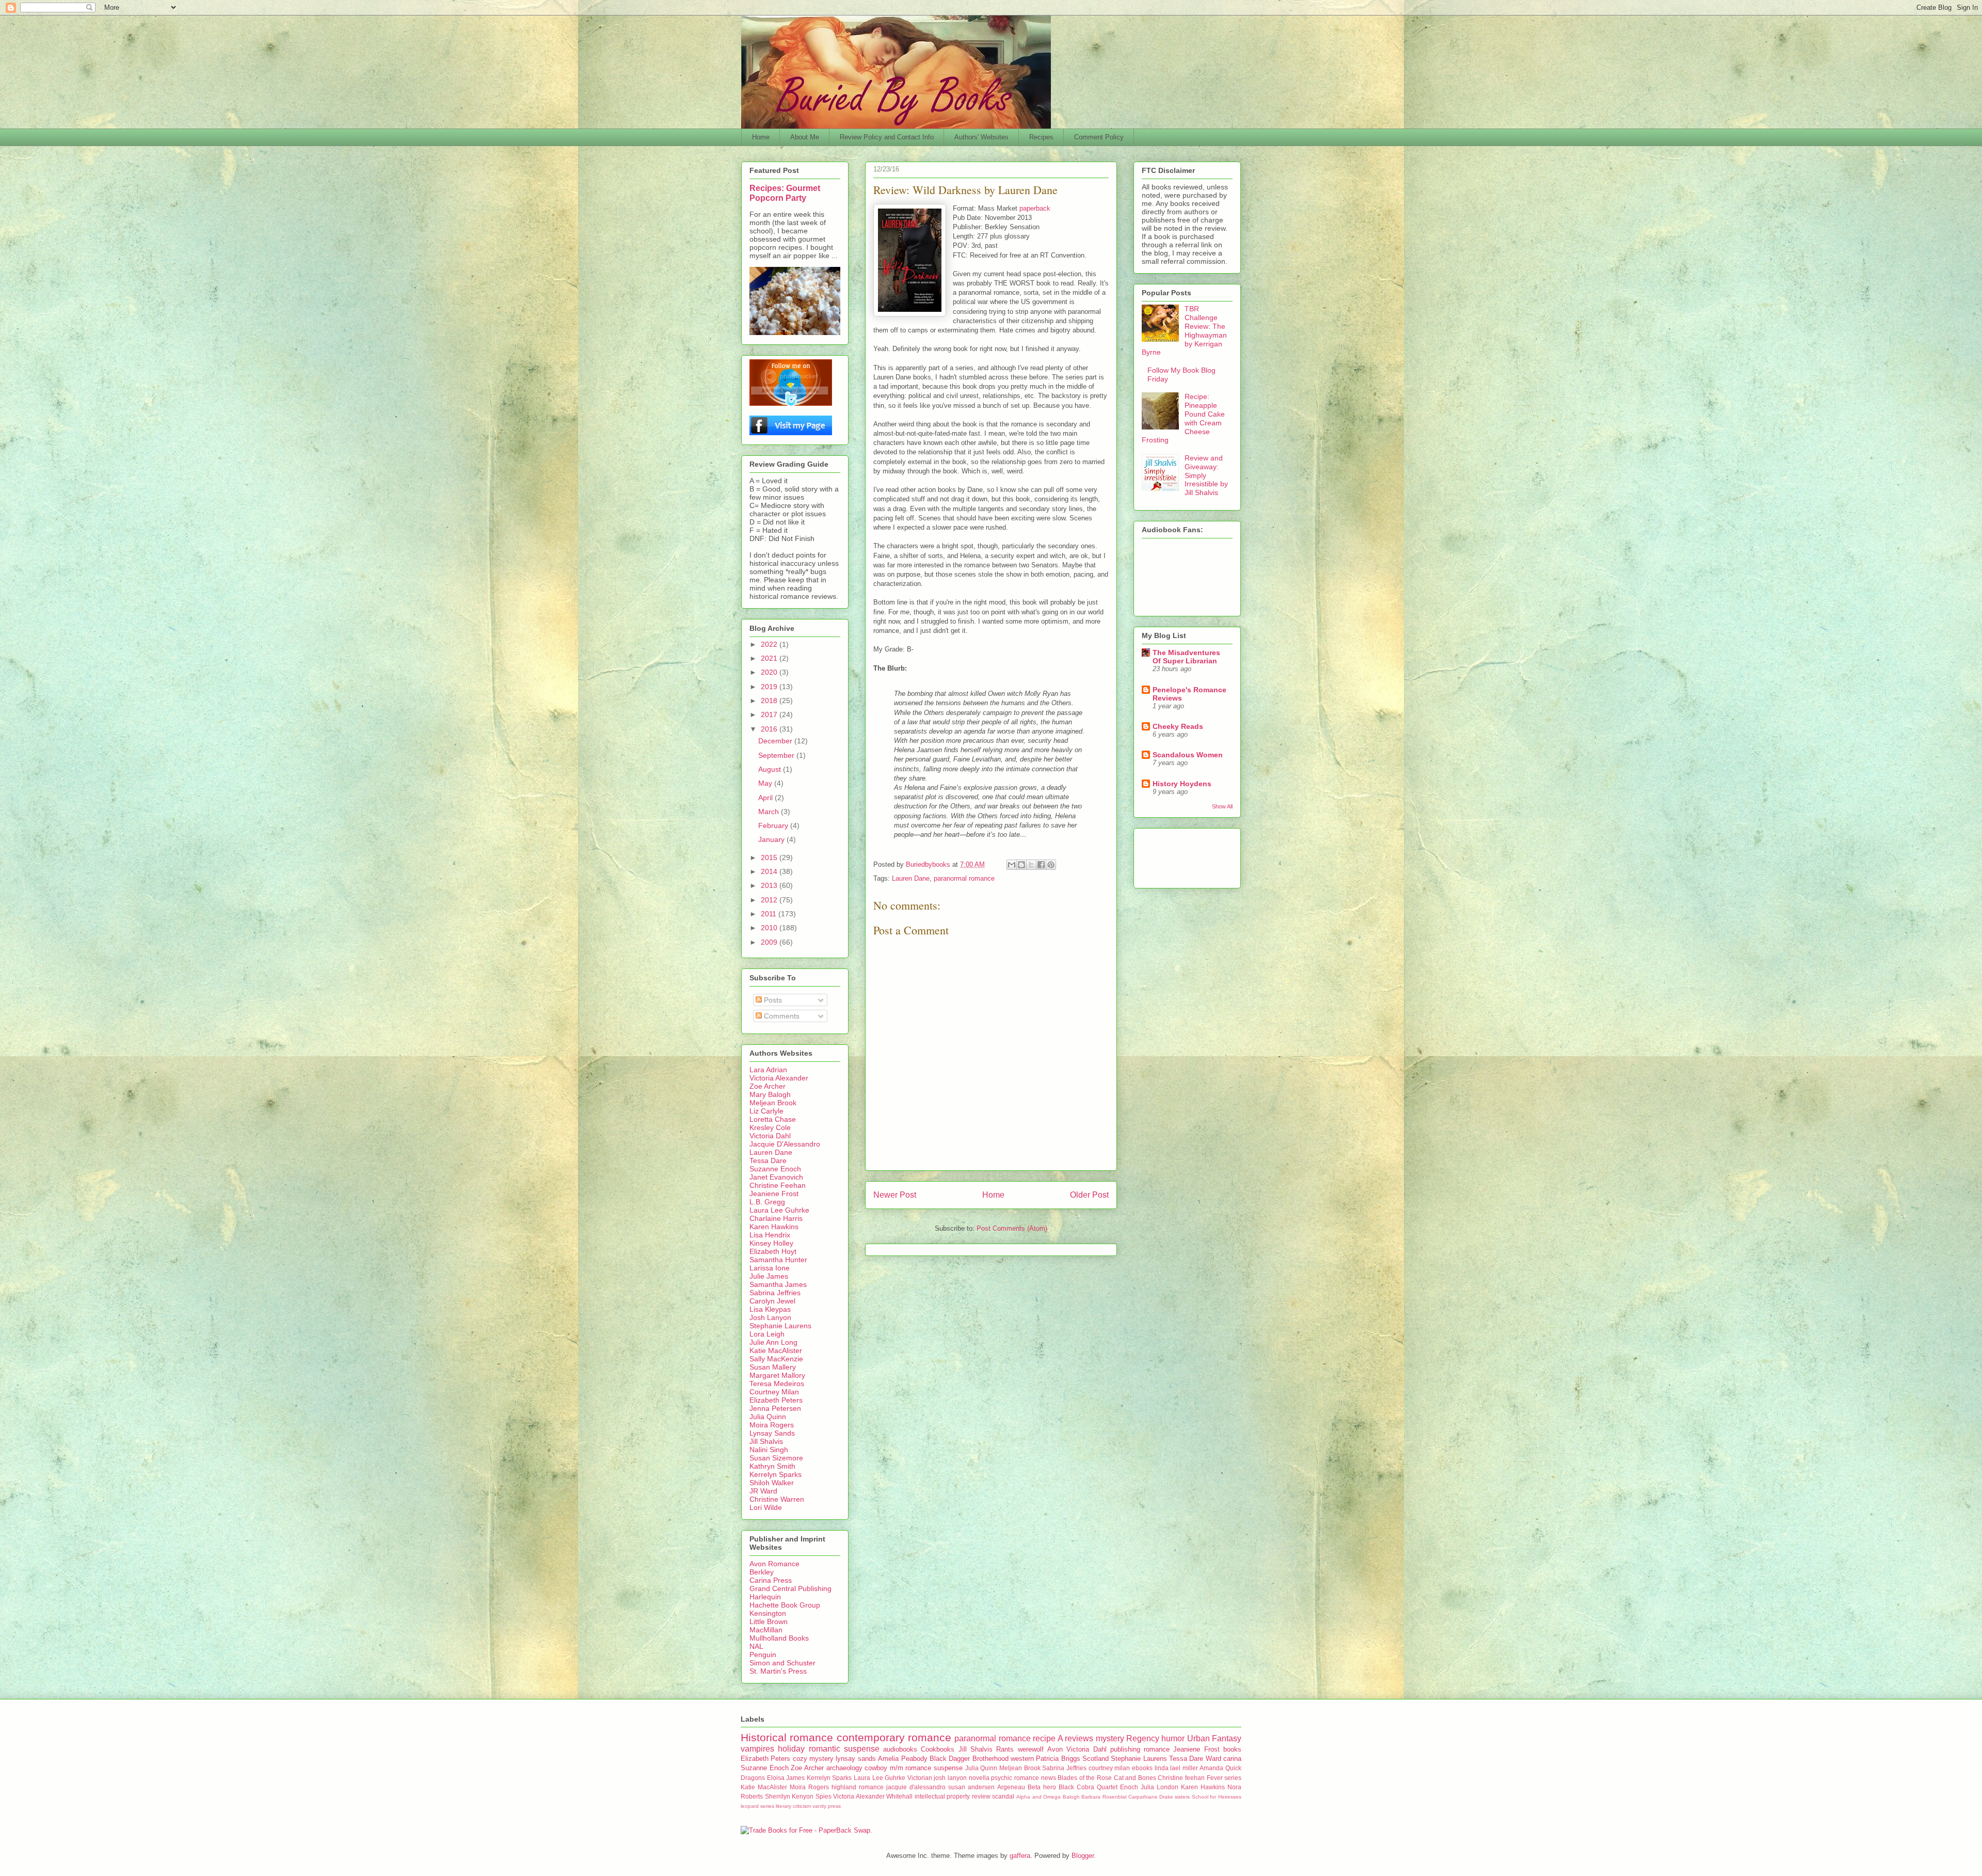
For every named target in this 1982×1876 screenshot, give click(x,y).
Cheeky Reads (1178, 726)
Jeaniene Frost (774, 1194)
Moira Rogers (772, 1425)
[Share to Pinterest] (1051, 865)
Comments (781, 1016)
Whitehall (899, 1796)
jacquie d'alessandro (916, 1787)
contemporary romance (894, 1737)
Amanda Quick (1220, 1768)
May (766, 783)
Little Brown (769, 1621)
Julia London (1160, 1787)
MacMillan (766, 1630)
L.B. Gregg (767, 1202)
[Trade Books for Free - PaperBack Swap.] (806, 1830)
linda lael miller (1176, 1768)
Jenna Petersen (775, 1408)
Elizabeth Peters (776, 1400)
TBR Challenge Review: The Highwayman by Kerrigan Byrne (1184, 330)
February (774, 825)
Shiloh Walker (772, 1483)
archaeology (844, 1768)
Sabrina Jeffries (775, 1293)
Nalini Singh (769, 1450)
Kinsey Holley (771, 1243)
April (766, 798)
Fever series (1224, 1778)
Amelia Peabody (902, 1759)
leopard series (757, 1806)
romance (1157, 1749)
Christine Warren (777, 1499)
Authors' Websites (981, 137)
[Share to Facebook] (1041, 865)
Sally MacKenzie (776, 1359)
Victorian (920, 1778)
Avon (1055, 1749)
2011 (770, 914)
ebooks (1142, 1768)
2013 (770, 885)
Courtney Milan (774, 1392)
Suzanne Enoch (775, 1169)
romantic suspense (844, 1749)
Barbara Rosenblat (1104, 1797)
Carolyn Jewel (772, 1301)
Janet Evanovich (776, 1177)
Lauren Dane (911, 878)
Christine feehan (1181, 1778)
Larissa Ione (770, 1268)
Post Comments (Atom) (1012, 1228)
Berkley (762, 1572)
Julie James (769, 1276)
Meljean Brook (773, 1103)
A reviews (1075, 1738)
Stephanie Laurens (780, 1326)
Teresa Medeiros (777, 1384)
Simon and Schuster (782, 1663)
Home (761, 137)
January (772, 839)
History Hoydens (1182, 784)
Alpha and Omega (1038, 1797)
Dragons (753, 1778)
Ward (1213, 1759)
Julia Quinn (768, 1417)
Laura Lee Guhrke (779, 1210)
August (771, 769)
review (981, 1796)
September (777, 755)
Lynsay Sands (772, 1433)
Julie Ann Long (773, 1342)
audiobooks (900, 1749)
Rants (1005, 1749)
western (1022, 1759)
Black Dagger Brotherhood (969, 1759)
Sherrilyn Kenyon (789, 1796)
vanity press (827, 1806)
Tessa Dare (768, 1160)
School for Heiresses (1217, 1797)
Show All (1222, 806)
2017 (770, 714)
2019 (770, 687)
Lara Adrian (768, 1070)
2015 (770, 857)
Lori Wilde (766, 1507)
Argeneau (1011, 1787)
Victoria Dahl (770, 1136)
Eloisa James (786, 1778)
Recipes (1041, 137)
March (770, 812)
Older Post (1089, 1195)
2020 (770, 672)
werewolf (1031, 1749)
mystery (1110, 1738)
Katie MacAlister (776, 1350)
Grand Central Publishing (790, 1588)
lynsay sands (856, 1759)
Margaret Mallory (777, 1375)
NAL (756, 1646)
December (776, 741)
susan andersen (971, 1787)
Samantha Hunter (778, 1260)
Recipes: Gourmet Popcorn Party (785, 193)
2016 (770, 729)
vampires (757, 1749)
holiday (791, 1749)
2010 (770, 928)
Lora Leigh (767, 1334)
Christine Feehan (778, 1185)
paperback (1035, 208)
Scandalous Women (1188, 755)
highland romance (858, 1787)
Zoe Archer (768, 1086)
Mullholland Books (779, 1638)
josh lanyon (950, 1778)
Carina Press (771, 1580)
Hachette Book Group (785, 1605)
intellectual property (942, 1796)
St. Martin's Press (778, 1671)
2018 (770, 701)
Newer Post (895, 1195)
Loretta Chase (773, 1119)
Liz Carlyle (766, 1111)
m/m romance (911, 1768)
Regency (1143, 1738)
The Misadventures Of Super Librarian (1186, 657)
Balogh (1071, 1797)
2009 (770, 942)
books (1232, 1749)
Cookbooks (938, 1749)
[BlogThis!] (1021, 865)
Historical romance (787, 1737)
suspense (948, 1768)
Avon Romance (774, 1564)
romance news (1035, 1778)
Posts (772, 1000)
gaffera (1020, 1856)
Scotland (1096, 1759)
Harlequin (765, 1597)
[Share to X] (1031, 865)
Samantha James (778, 1284)
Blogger (1083, 1856)
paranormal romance (964, 878)
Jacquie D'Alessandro (785, 1144)
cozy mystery (813, 1759)
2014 (770, 871)
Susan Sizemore (776, 1458)
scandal (1003, 1796)
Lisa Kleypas (770, 1309)
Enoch (1129, 1787)
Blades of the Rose (1085, 1778)
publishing (1125, 1749)
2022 (770, 644)
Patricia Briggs (1058, 1759)
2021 (770, 658)
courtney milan (1109, 1768)
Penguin (763, 1655)
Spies (824, 1796)
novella (979, 1778)
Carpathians (1143, 1797)
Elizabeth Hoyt (773, 1251)
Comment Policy (1099, 137)
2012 (770, 900)
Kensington (768, 1613)
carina (1232, 1759)
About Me (805, 137)
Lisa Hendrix (770, 1235)
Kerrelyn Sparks (776, 1474)
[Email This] (1012, 865)
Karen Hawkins (774, 1227)
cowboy (876, 1768)
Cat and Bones (1135, 1778)
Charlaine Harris (776, 1218)
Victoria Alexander (779, 1078)
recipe (1044, 1738)
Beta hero (1042, 1787)
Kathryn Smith (772, 1466)
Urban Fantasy (1214, 1738)
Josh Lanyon (770, 1317)
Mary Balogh (770, 1094)
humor (1173, 1738)
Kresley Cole (770, 1127)
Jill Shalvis (766, 1441)
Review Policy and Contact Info (887, 137)
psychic (1002, 1778)
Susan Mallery (773, 1367)
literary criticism (793, 1806)
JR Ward (763, 1491)
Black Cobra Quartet (1088, 1787)
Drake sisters (1175, 1797)
